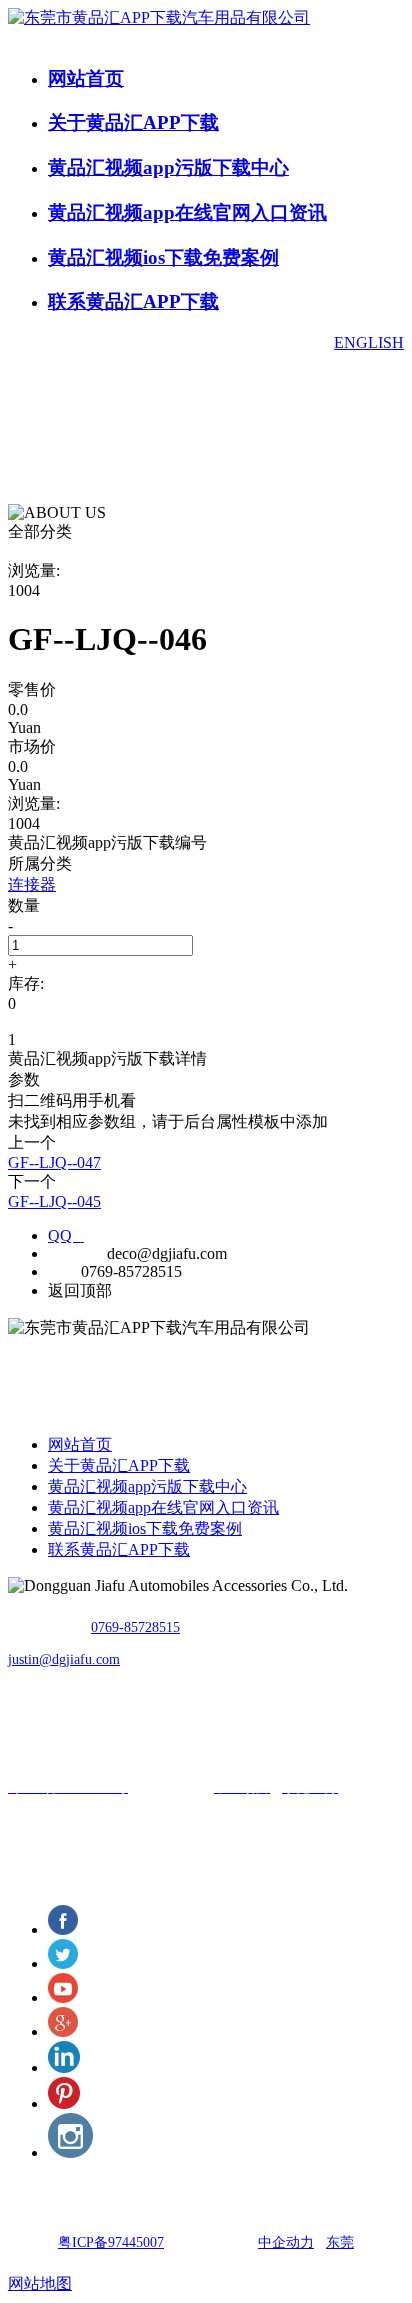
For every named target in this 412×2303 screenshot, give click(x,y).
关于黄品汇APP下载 (133, 122)
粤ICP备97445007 (111, 2242)
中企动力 (286, 2242)
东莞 (340, 2242)
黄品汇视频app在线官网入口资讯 (187, 212)
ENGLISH (369, 342)
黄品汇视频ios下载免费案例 (163, 257)
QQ (66, 1235)
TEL (62, 1271)
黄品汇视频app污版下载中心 (168, 167)
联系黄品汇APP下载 (133, 301)
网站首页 (86, 78)
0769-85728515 (135, 1627)
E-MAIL (75, 1253)
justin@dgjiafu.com (64, 1659)
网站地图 (40, 2283)
